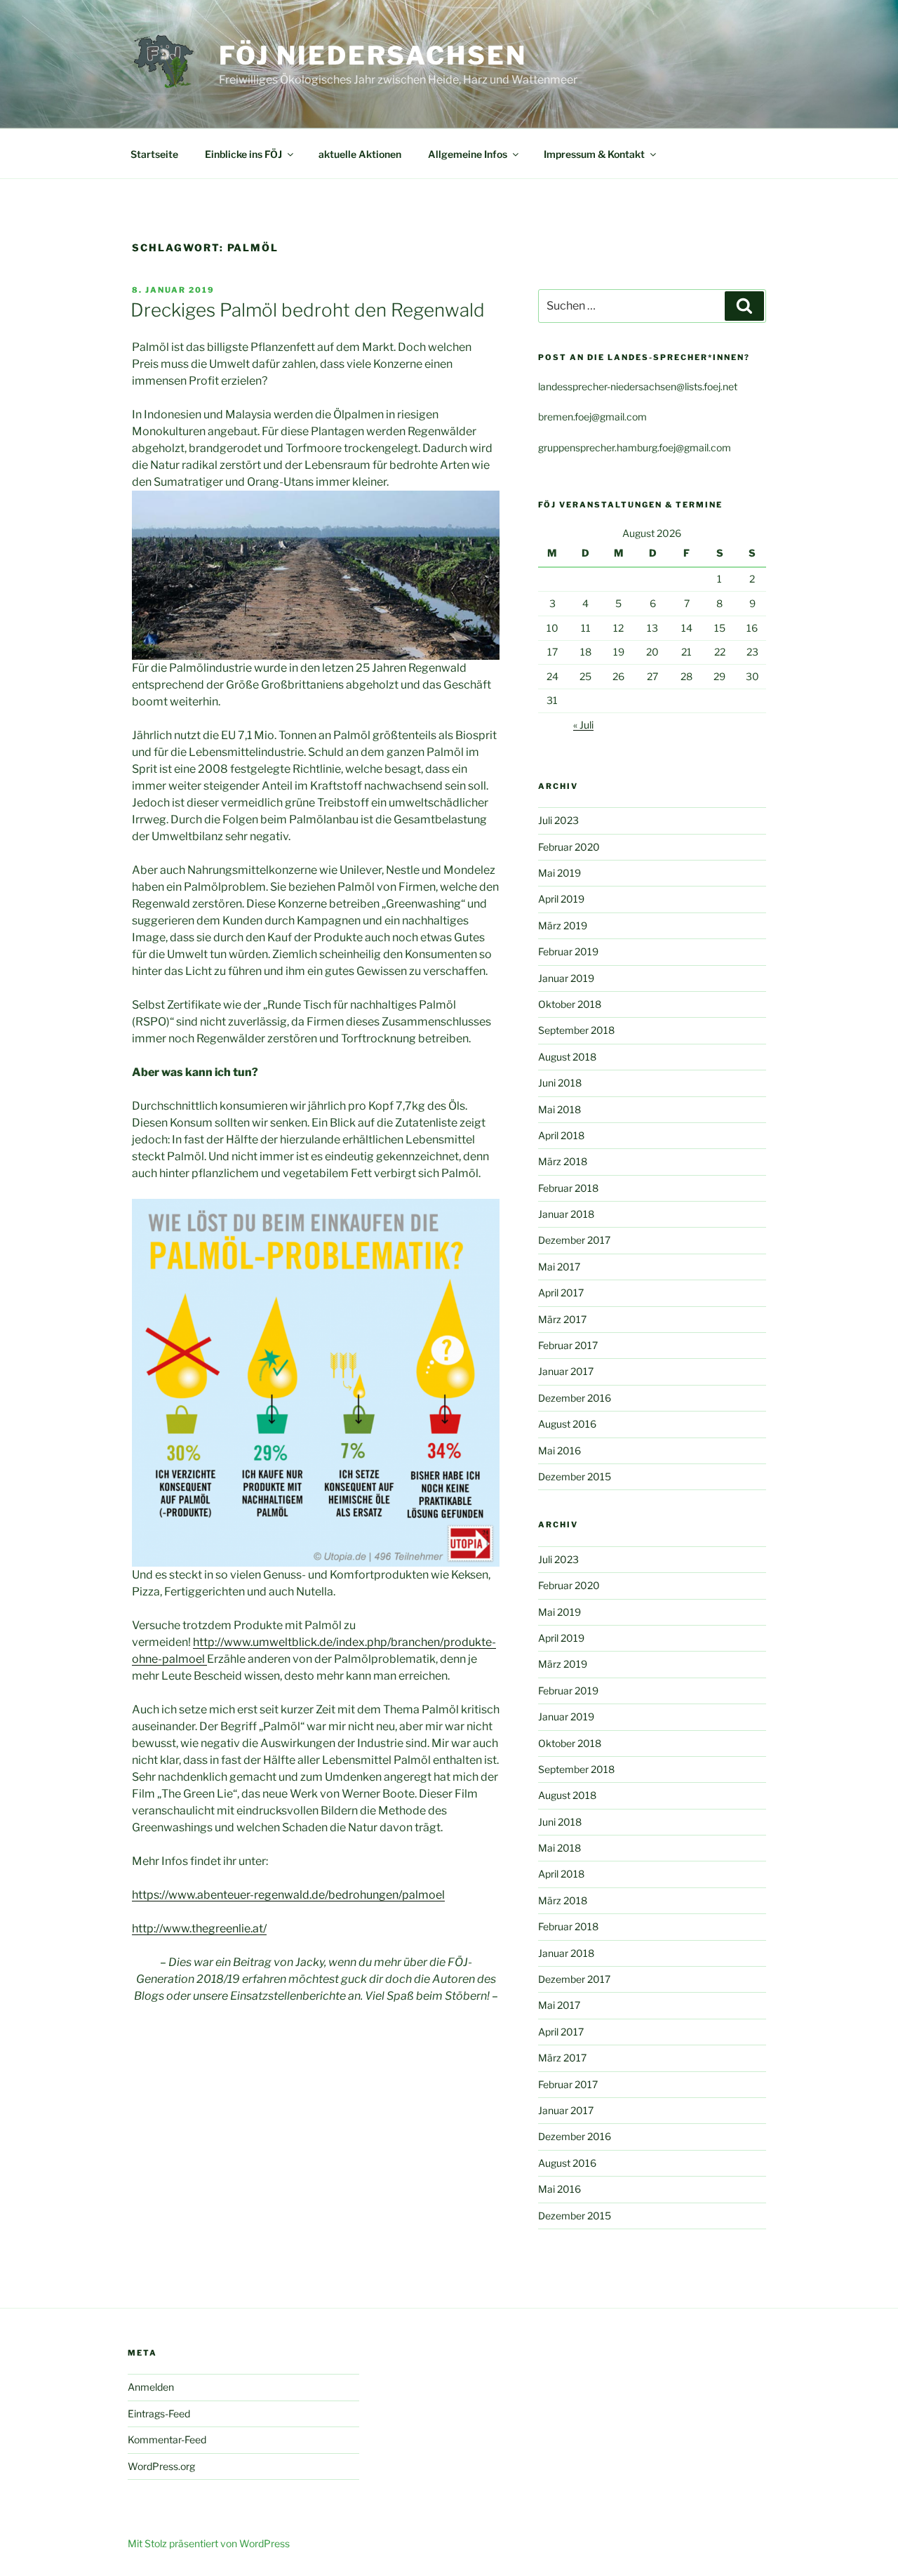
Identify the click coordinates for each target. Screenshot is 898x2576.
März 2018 (563, 1161)
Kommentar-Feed (167, 2439)
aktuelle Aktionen (360, 154)
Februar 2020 (569, 847)
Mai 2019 (559, 873)
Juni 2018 (560, 1083)
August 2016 (567, 1424)
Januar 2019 (566, 978)
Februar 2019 (568, 951)
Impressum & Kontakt (594, 154)
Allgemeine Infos (468, 154)
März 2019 (563, 925)
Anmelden (151, 2387)
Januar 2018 (566, 1214)
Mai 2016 (559, 1450)
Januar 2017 (566, 1371)
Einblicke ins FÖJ (243, 154)
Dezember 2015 (575, 1476)
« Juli (583, 725)
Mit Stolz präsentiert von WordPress (209, 2543)
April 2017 (561, 1293)
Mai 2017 (559, 1267)
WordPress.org (161, 2466)
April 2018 (561, 1135)
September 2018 (576, 1030)
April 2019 (561, 899)
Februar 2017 (568, 1345)
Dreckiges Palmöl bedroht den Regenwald (308, 310)
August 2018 (567, 1057)
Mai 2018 (559, 1109)
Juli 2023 (558, 820)
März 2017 (562, 1319)
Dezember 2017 (574, 1240)
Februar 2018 (568, 1188)
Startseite (154, 154)
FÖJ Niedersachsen (373, 55)
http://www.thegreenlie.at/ (199, 1928)
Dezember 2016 (575, 1398)
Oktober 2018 (570, 1004)
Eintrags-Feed (159, 2414)
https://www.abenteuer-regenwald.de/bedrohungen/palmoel (288, 1895)
